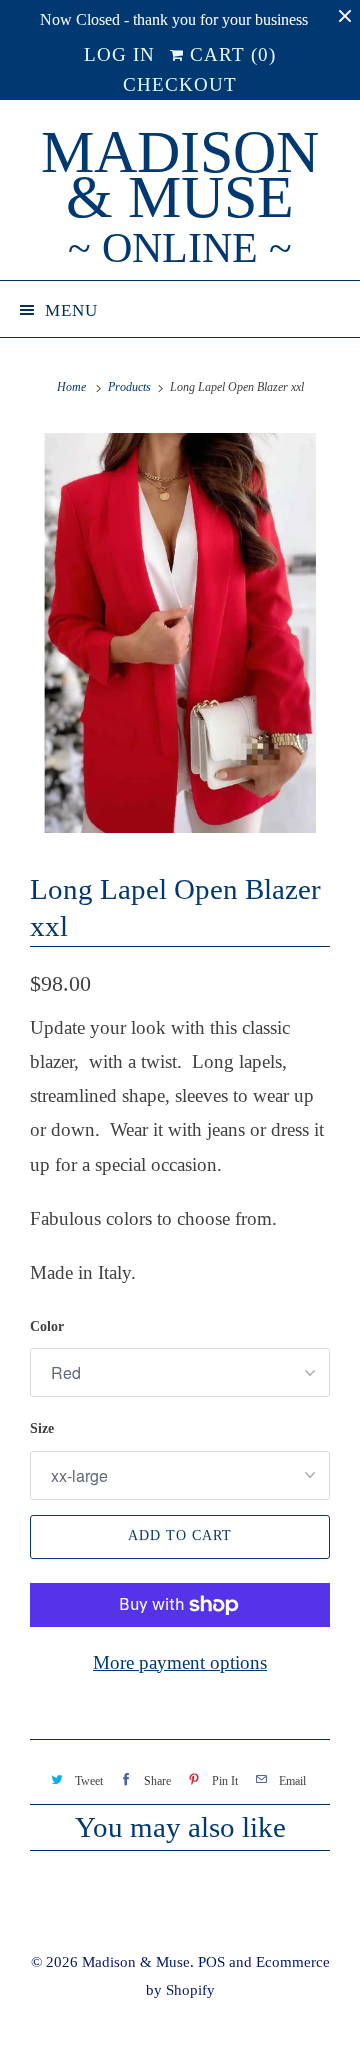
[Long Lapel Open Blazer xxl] (180, 633)
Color (47, 1326)
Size (42, 1428)
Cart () (230, 54)
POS (211, 1962)
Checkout (180, 84)
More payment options (180, 1662)
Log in (119, 54)
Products (129, 387)
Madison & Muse (180, 197)
